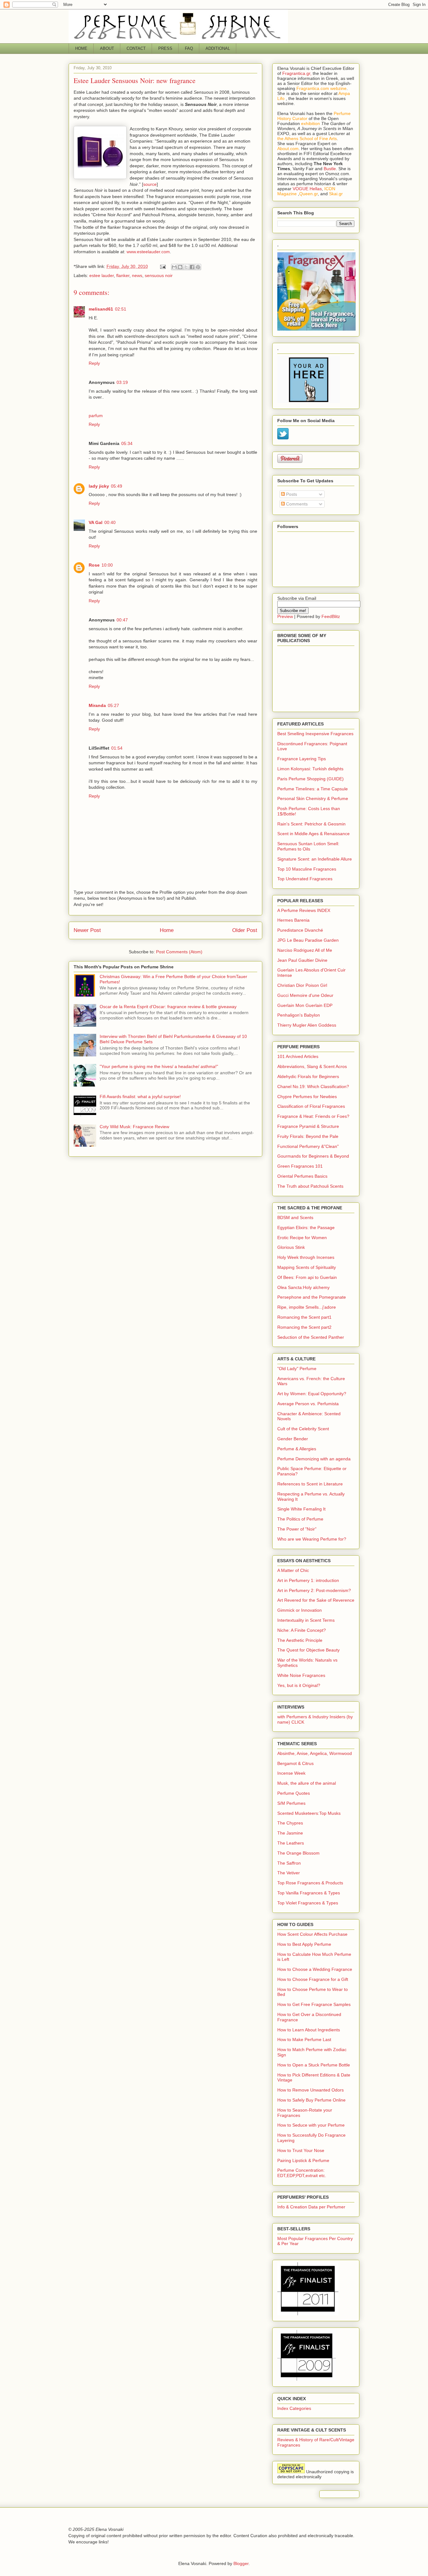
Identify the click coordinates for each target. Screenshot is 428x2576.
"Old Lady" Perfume (297, 1369)
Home (167, 930)
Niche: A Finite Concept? (302, 1630)
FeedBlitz (331, 616)
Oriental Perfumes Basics (302, 1176)
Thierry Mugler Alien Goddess (307, 1025)
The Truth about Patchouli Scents (310, 1186)
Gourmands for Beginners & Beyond (313, 1156)
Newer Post (87, 930)
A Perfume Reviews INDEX (304, 910)
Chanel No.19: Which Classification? (313, 1086)
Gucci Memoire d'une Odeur (305, 995)
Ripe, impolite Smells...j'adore (307, 1307)
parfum (96, 416)
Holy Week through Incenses (306, 1257)
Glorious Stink (291, 1247)
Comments (296, 504)
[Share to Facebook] (192, 267)
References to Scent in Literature (310, 1484)
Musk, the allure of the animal (307, 1783)
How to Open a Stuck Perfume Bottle (314, 2065)
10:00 (107, 565)
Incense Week (291, 1773)
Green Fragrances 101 (300, 1166)
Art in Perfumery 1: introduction (308, 1580)
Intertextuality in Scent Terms (306, 1620)
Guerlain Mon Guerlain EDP (305, 1005)
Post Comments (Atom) (179, 952)
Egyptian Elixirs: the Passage (306, 1228)
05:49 (117, 486)
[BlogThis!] (180, 267)
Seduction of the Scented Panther (311, 1337)
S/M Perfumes (291, 1803)
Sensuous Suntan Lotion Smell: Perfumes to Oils (308, 846)
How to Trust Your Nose (301, 2150)
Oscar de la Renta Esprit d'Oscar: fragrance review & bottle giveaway (168, 1007)
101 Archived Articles (298, 1056)
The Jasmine (290, 1833)
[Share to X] (186, 267)
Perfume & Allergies (297, 1449)
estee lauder (102, 275)
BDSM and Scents (295, 1217)
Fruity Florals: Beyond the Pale (308, 1136)
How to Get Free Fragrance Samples (314, 2004)
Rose (94, 565)
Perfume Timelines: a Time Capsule (313, 789)
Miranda (97, 705)
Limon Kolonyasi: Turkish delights (310, 769)
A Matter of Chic (293, 1570)
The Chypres (290, 1823)
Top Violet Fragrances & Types (308, 1903)
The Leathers (291, 1843)
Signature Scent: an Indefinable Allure (315, 859)
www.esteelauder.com (148, 252)
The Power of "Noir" (297, 1529)
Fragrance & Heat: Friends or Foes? (313, 1116)
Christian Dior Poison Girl (302, 985)
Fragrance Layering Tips (302, 759)
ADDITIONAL (218, 48)
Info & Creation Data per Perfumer (311, 2207)
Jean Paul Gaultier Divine (302, 960)
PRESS (165, 48)
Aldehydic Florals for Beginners (308, 1076)
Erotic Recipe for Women (302, 1238)
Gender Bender (293, 1439)
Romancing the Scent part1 (304, 1317)
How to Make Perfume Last (304, 2039)
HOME (81, 48)
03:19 (122, 382)
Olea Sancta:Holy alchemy (303, 1287)
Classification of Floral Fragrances (311, 1106)
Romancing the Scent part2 (304, 1327)
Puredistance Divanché (300, 930)
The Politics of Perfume (300, 1519)
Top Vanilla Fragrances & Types (309, 1893)
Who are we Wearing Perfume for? (312, 1539)
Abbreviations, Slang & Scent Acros (312, 1066)
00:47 (122, 620)
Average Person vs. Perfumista (308, 1404)
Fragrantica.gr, (297, 73)
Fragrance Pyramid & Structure (308, 1126)
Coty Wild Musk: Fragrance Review (134, 1127)
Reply (94, 363)
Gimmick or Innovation (300, 1610)
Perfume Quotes (294, 1793)
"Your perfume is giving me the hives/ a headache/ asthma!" (159, 1066)
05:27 (113, 705)
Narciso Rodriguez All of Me (305, 950)
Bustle (330, 169)
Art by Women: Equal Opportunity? (312, 1394)
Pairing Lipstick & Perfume (303, 2160)
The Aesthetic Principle (300, 1640)
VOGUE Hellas (307, 189)
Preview (285, 616)
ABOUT (107, 48)
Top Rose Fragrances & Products (310, 1883)
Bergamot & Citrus (295, 1763)
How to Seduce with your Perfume (311, 2125)
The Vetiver (289, 1873)
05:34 (127, 443)
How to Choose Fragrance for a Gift (313, 1979)
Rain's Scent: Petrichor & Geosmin (311, 824)
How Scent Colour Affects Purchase (312, 1934)
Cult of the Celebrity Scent (303, 1429)
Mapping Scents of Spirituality (307, 1267)
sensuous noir (159, 275)
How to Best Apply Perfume (304, 1944)
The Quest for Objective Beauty (308, 1650)
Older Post (245, 930)
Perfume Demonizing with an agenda (314, 1459)
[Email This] (174, 267)
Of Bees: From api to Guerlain (307, 1277)
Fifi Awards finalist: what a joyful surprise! (140, 1097)
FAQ (189, 48)
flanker (123, 275)
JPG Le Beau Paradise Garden (308, 940)
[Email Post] (162, 266)
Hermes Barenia (293, 920)
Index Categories (294, 2408)
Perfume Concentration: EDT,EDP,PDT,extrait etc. (302, 2173)
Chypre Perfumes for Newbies (307, 1097)
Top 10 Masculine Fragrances (307, 869)
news (137, 275)
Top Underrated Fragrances (305, 879)
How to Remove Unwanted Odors (311, 2090)
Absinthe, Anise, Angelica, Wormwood (315, 1753)
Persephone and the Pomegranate (312, 1297)
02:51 (121, 309)
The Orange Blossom (298, 1853)
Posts (291, 494)
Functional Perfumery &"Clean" (308, 1146)
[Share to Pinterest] (198, 267)
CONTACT (136, 48)
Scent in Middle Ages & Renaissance (313, 834)
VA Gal (96, 522)
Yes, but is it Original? (299, 1685)
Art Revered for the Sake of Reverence (316, 1600)
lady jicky (99, 486)
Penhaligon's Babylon (299, 1015)
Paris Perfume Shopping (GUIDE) (311, 779)
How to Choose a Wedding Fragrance (315, 1969)
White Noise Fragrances (301, 1675)
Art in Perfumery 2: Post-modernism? (314, 1590)
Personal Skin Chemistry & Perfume (313, 798)
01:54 (117, 748)
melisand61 (101, 309)
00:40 (110, 522)
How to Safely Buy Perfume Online (311, 2100)
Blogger (241, 2563)
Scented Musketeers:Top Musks (309, 1813)
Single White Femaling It (301, 1509)
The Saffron (289, 1863)
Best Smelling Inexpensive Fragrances (315, 734)
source (150, 184)
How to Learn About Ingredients (309, 2030)
